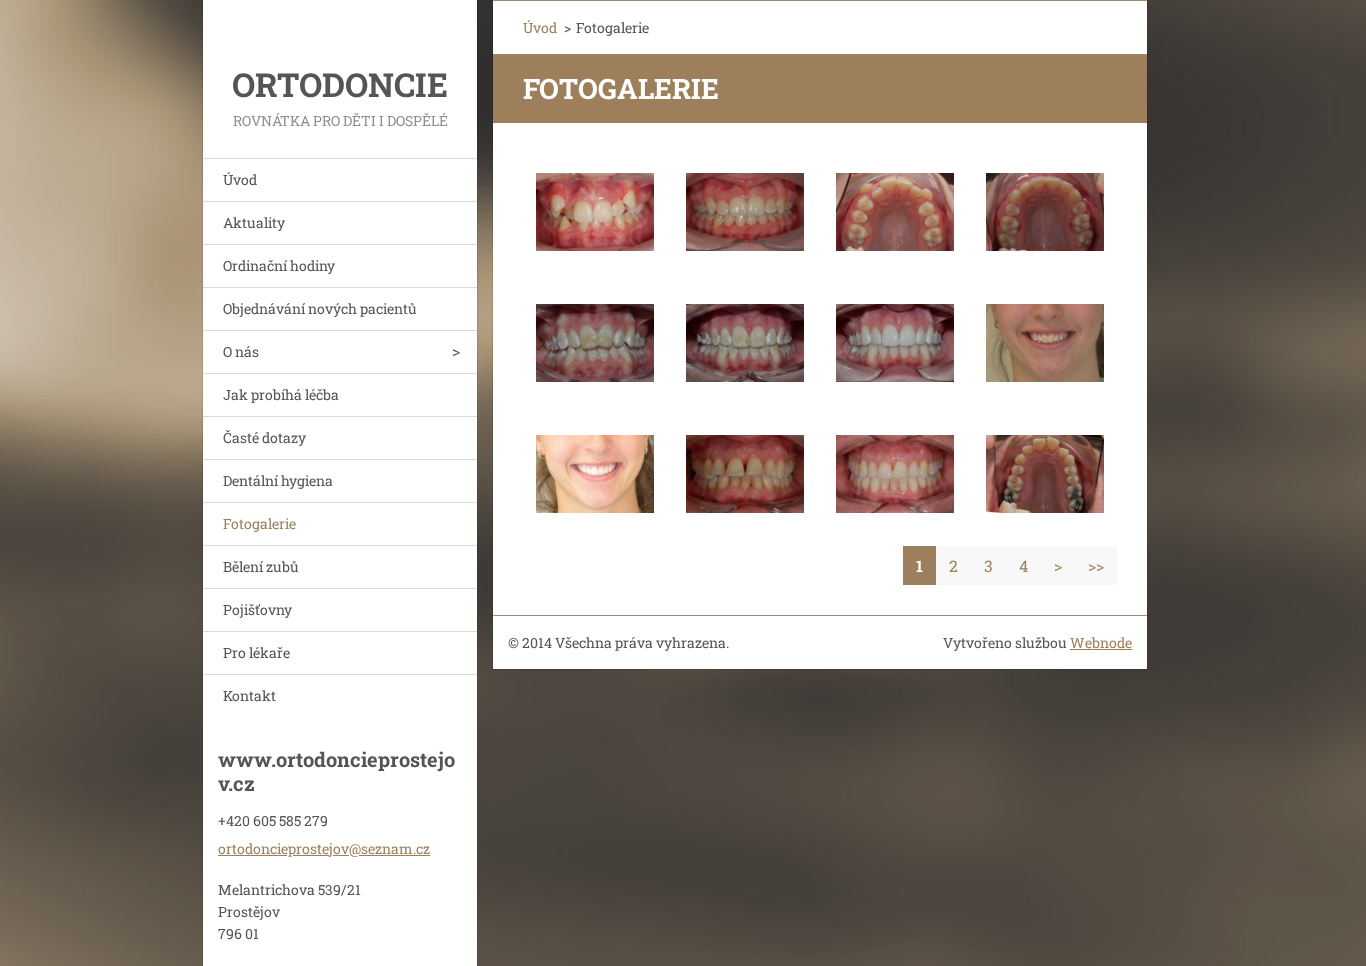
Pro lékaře (256, 652)
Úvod (240, 179)
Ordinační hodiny (279, 265)
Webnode (1101, 642)
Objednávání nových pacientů (320, 308)
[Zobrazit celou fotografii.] (595, 212)
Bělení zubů (261, 566)
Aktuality (254, 222)
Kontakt (249, 695)
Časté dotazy (264, 437)
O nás (241, 351)
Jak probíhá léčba (281, 394)
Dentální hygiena (278, 480)
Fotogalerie (259, 523)
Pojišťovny (257, 609)
